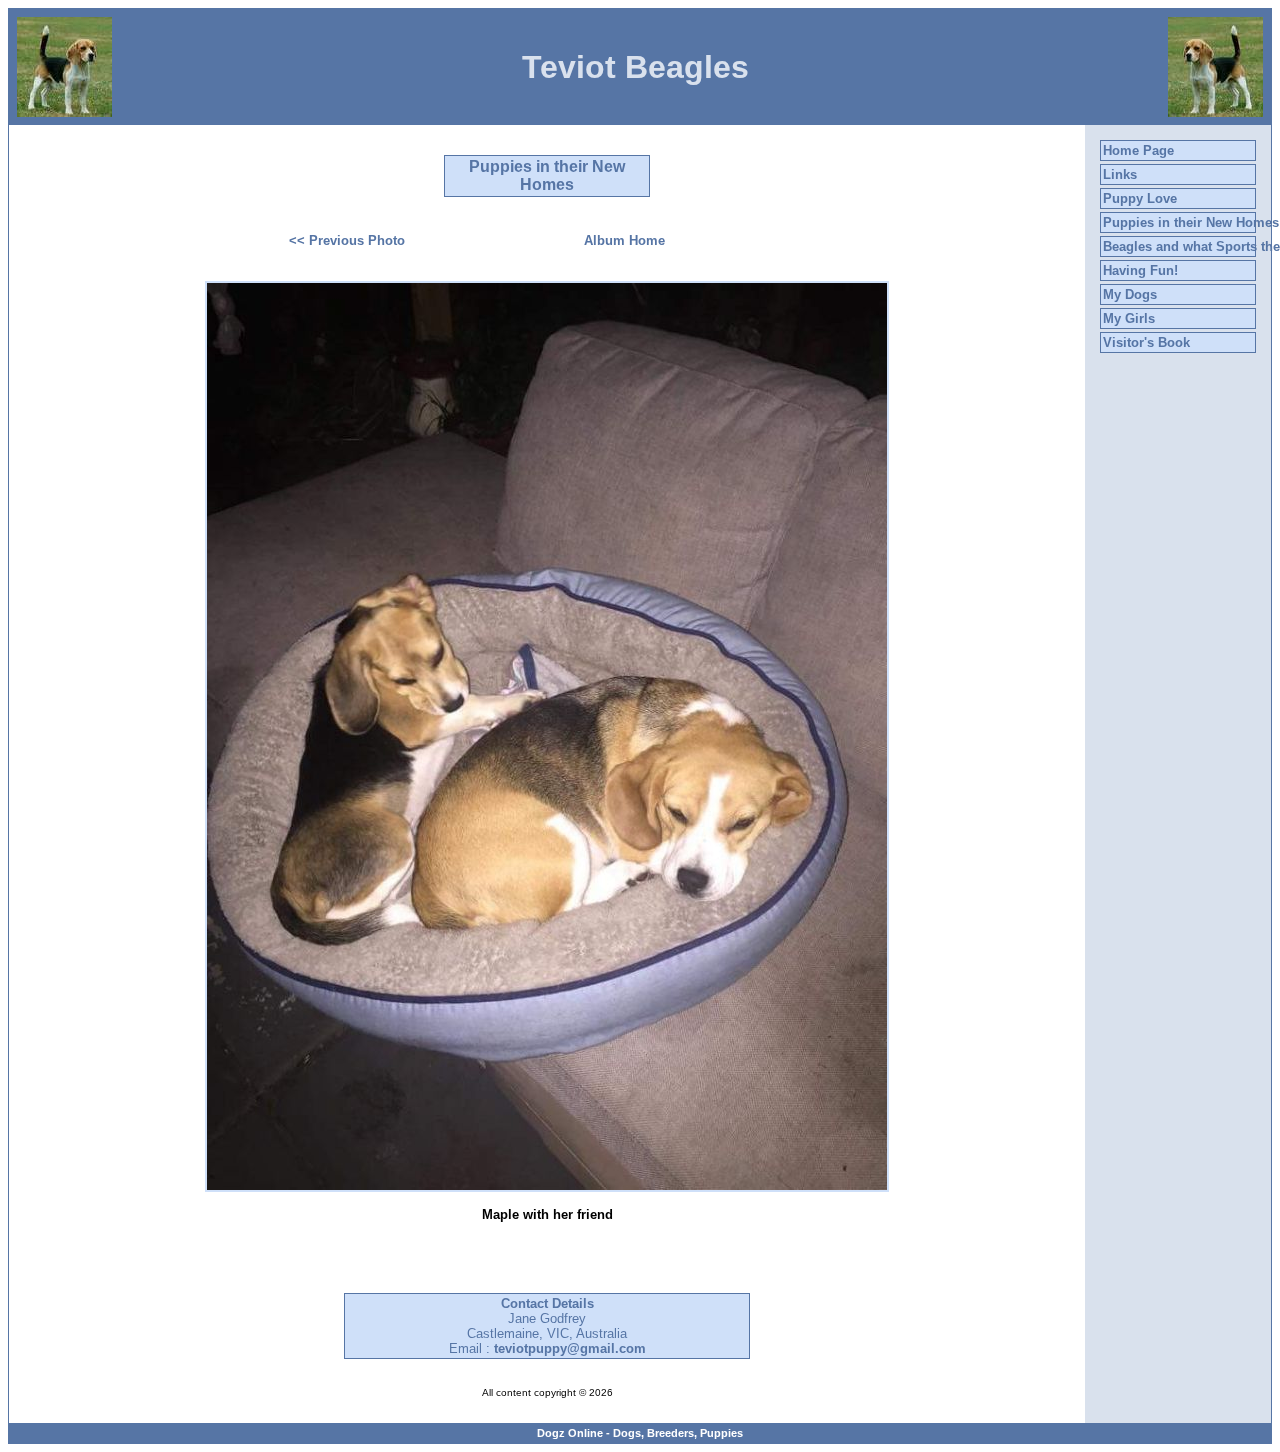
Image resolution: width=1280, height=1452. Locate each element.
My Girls (1129, 318)
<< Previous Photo (347, 240)
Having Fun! (1140, 270)
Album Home (624, 240)
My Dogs (1130, 294)
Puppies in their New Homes (1191, 222)
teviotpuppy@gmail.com (570, 1348)
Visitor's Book (1146, 342)
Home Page (1138, 150)
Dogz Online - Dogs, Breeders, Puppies (640, 1433)
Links (1120, 174)
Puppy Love (1140, 198)
